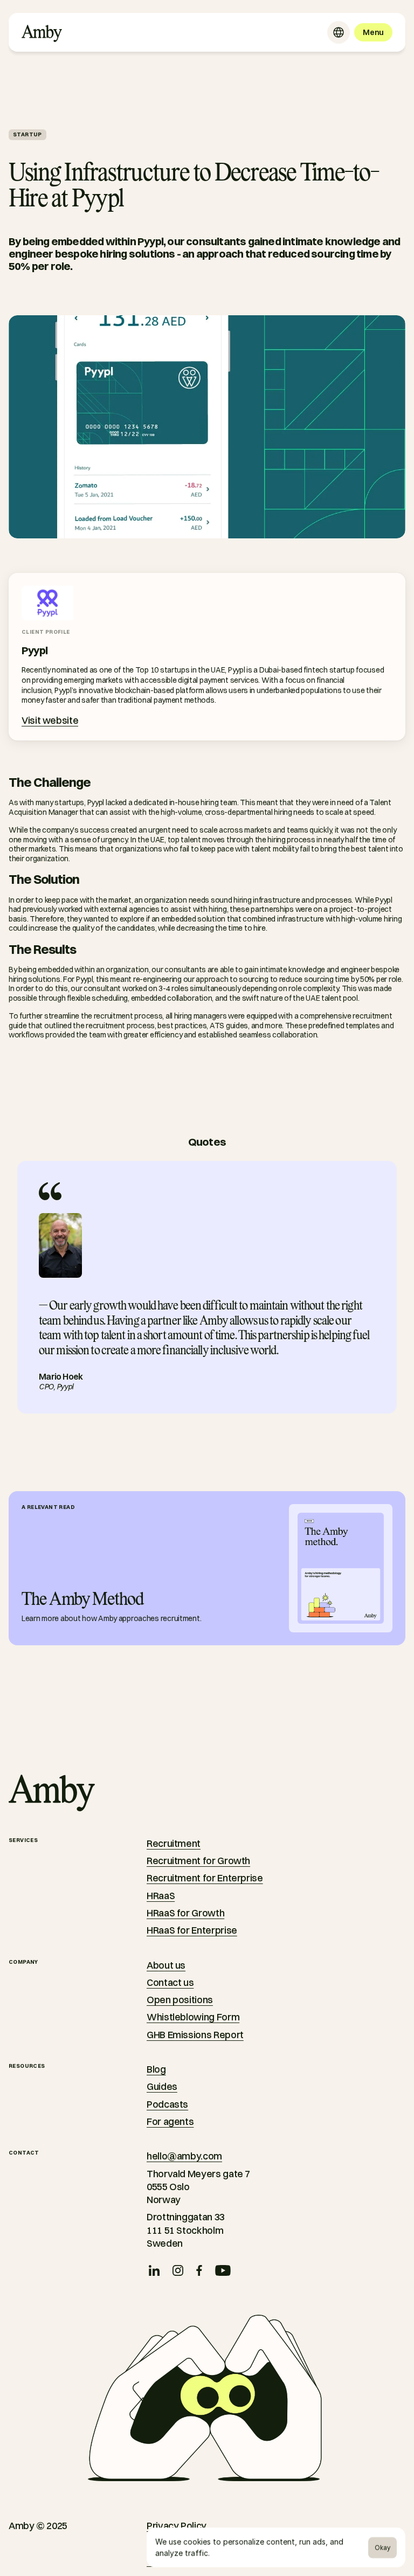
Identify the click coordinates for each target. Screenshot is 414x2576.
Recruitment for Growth (198, 1861)
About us (166, 1965)
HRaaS (161, 1896)
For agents (170, 2121)
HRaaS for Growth (185, 1913)
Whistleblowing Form (193, 2017)
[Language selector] (339, 32)
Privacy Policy (177, 2526)
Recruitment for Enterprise (205, 1878)
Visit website (50, 720)
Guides (162, 2086)
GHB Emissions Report (195, 2035)
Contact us (170, 1982)
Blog (156, 2069)
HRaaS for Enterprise (192, 1930)
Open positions (180, 2000)
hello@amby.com (184, 2156)
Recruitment (174, 1843)
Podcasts (167, 2104)
